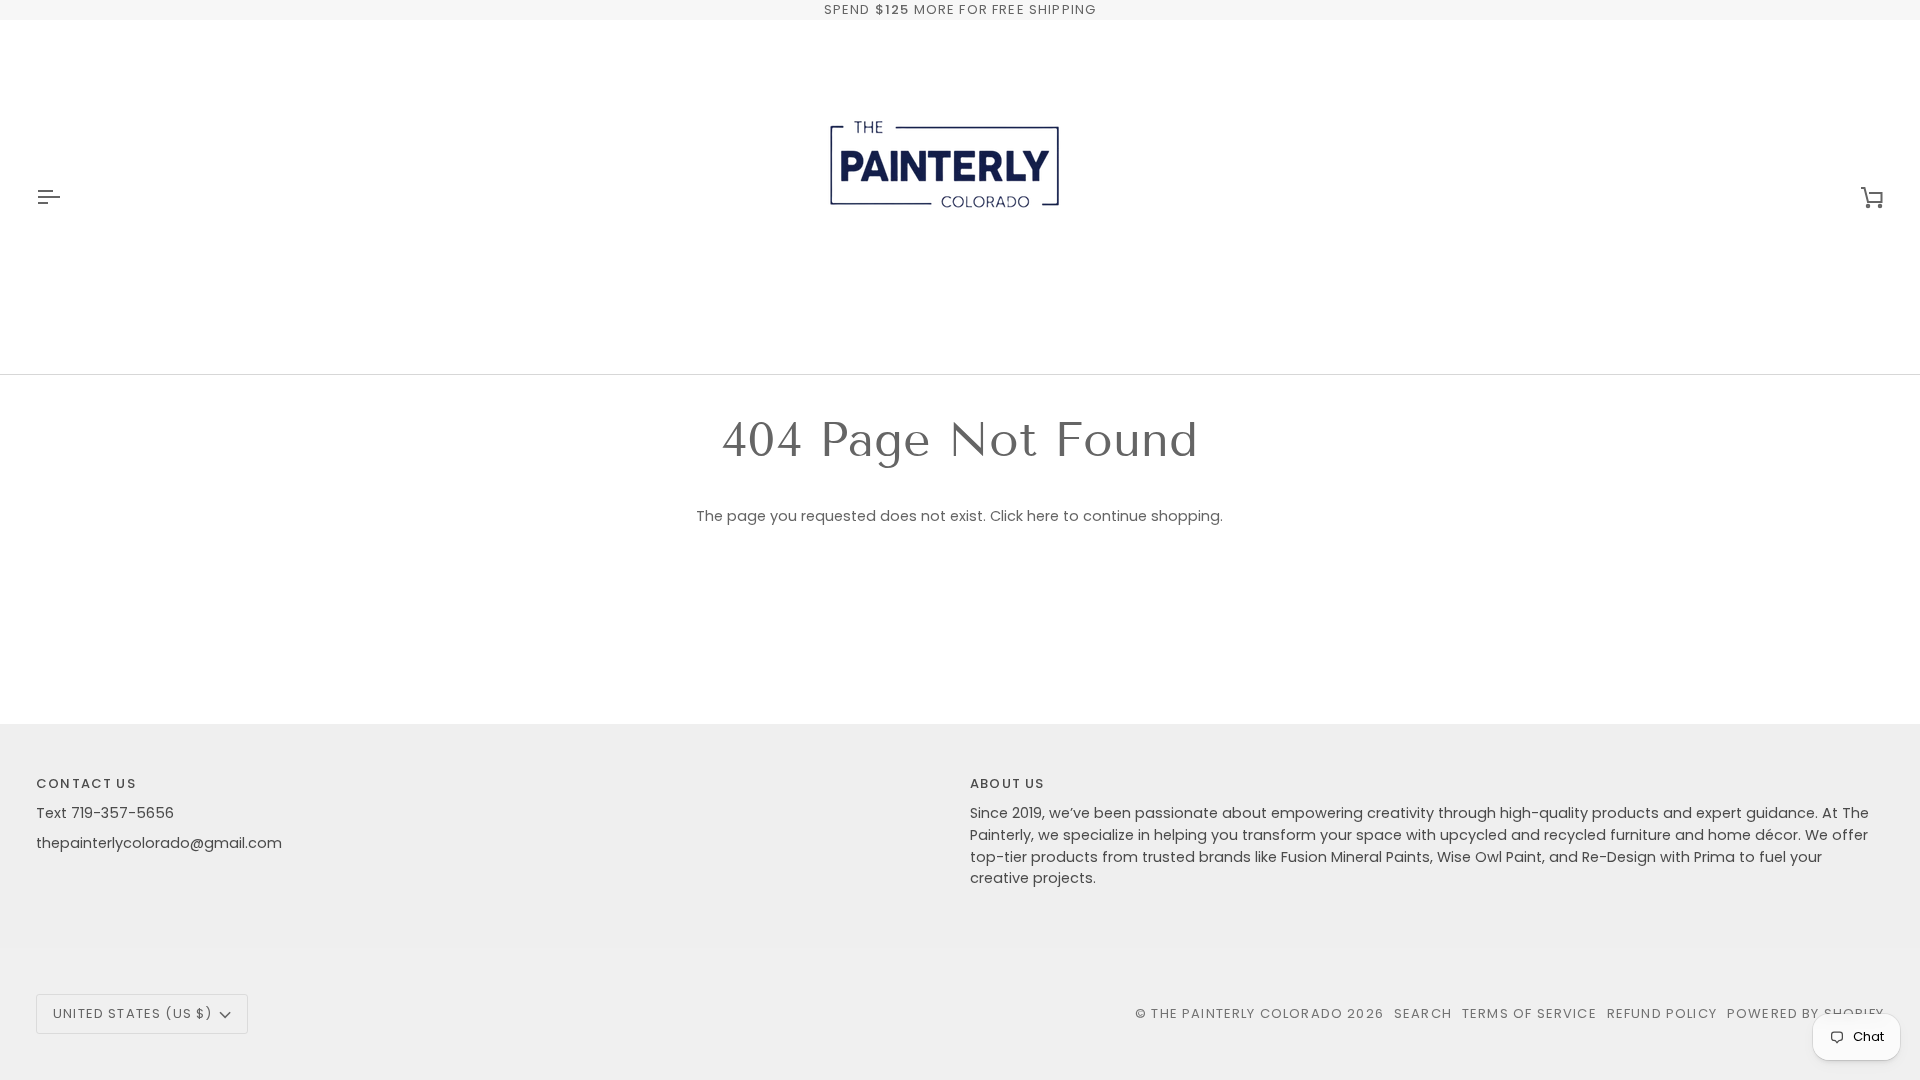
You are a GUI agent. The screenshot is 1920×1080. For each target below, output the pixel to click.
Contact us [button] (86, 783)
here (1043, 516)
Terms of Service (1529, 1013)
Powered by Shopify (1805, 1013)
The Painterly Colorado (1247, 1013)
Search (1423, 1013)
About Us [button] (1007, 783)
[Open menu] (66, 197)
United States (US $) (132, 1013)
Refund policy (1662, 1013)
